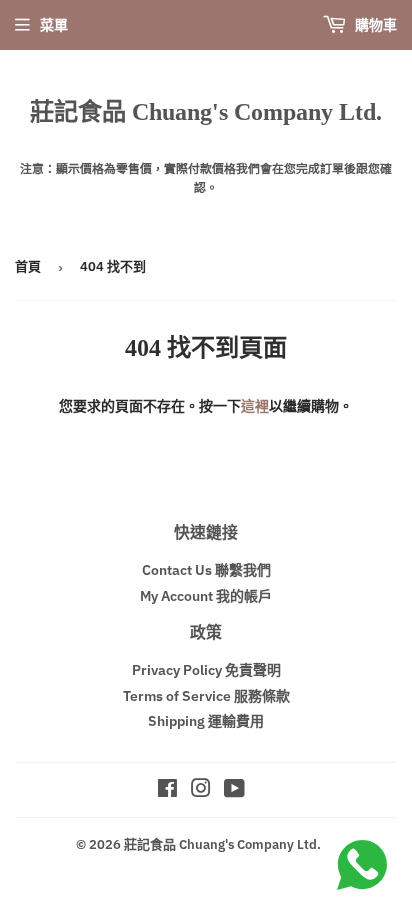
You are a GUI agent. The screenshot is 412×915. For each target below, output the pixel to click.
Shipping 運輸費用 (206, 721)
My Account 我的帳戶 (206, 596)
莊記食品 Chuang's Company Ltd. (206, 111)
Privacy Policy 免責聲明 (206, 670)
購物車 (374, 25)
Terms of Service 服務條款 (206, 696)
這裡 (255, 406)
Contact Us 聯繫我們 (206, 570)
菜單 (54, 25)
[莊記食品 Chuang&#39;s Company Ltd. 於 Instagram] (201, 791)
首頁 (28, 266)
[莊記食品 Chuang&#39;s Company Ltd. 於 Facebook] (167, 791)
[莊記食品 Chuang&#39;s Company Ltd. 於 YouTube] (234, 791)
